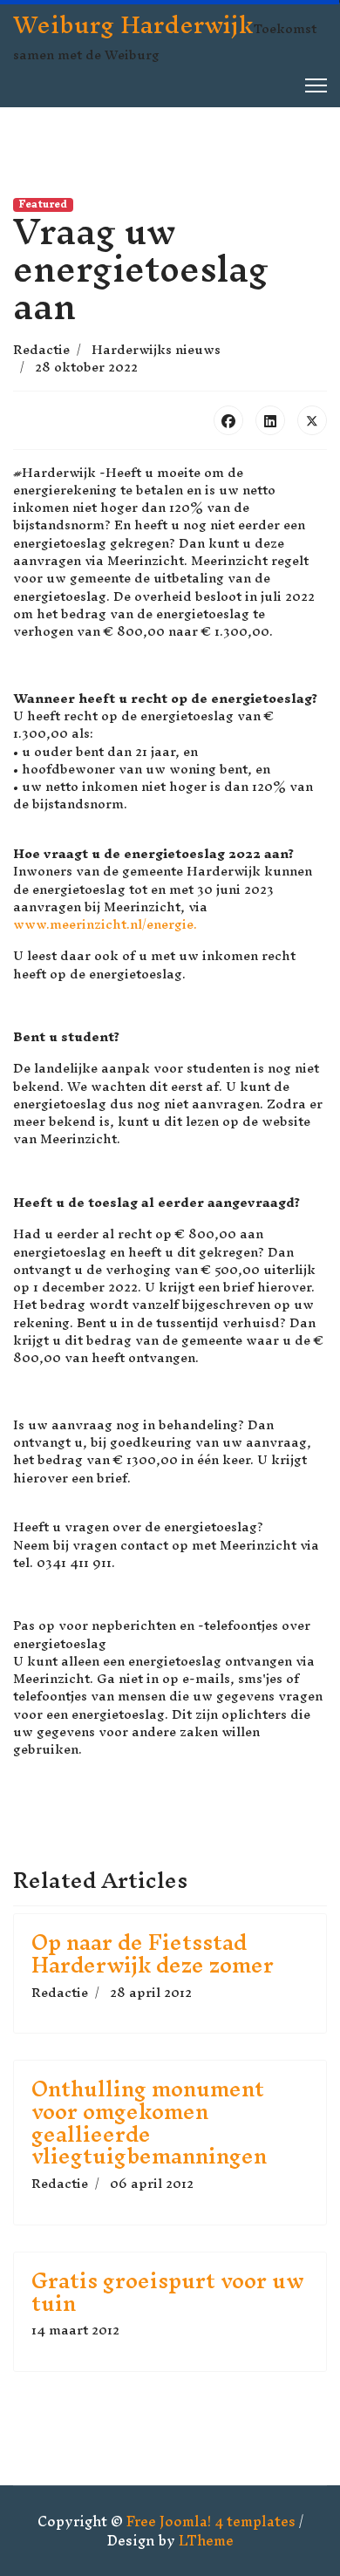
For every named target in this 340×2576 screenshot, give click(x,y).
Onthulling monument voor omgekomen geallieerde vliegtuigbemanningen (149, 2123)
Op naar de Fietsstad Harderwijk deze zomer (153, 1953)
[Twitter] (312, 420)
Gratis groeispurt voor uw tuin (168, 2292)
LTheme (206, 2540)
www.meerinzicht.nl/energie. (105, 924)
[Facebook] (228, 420)
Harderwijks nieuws (156, 349)
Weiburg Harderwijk (133, 24)
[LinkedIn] (270, 420)
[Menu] (316, 85)
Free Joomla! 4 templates (211, 2521)
